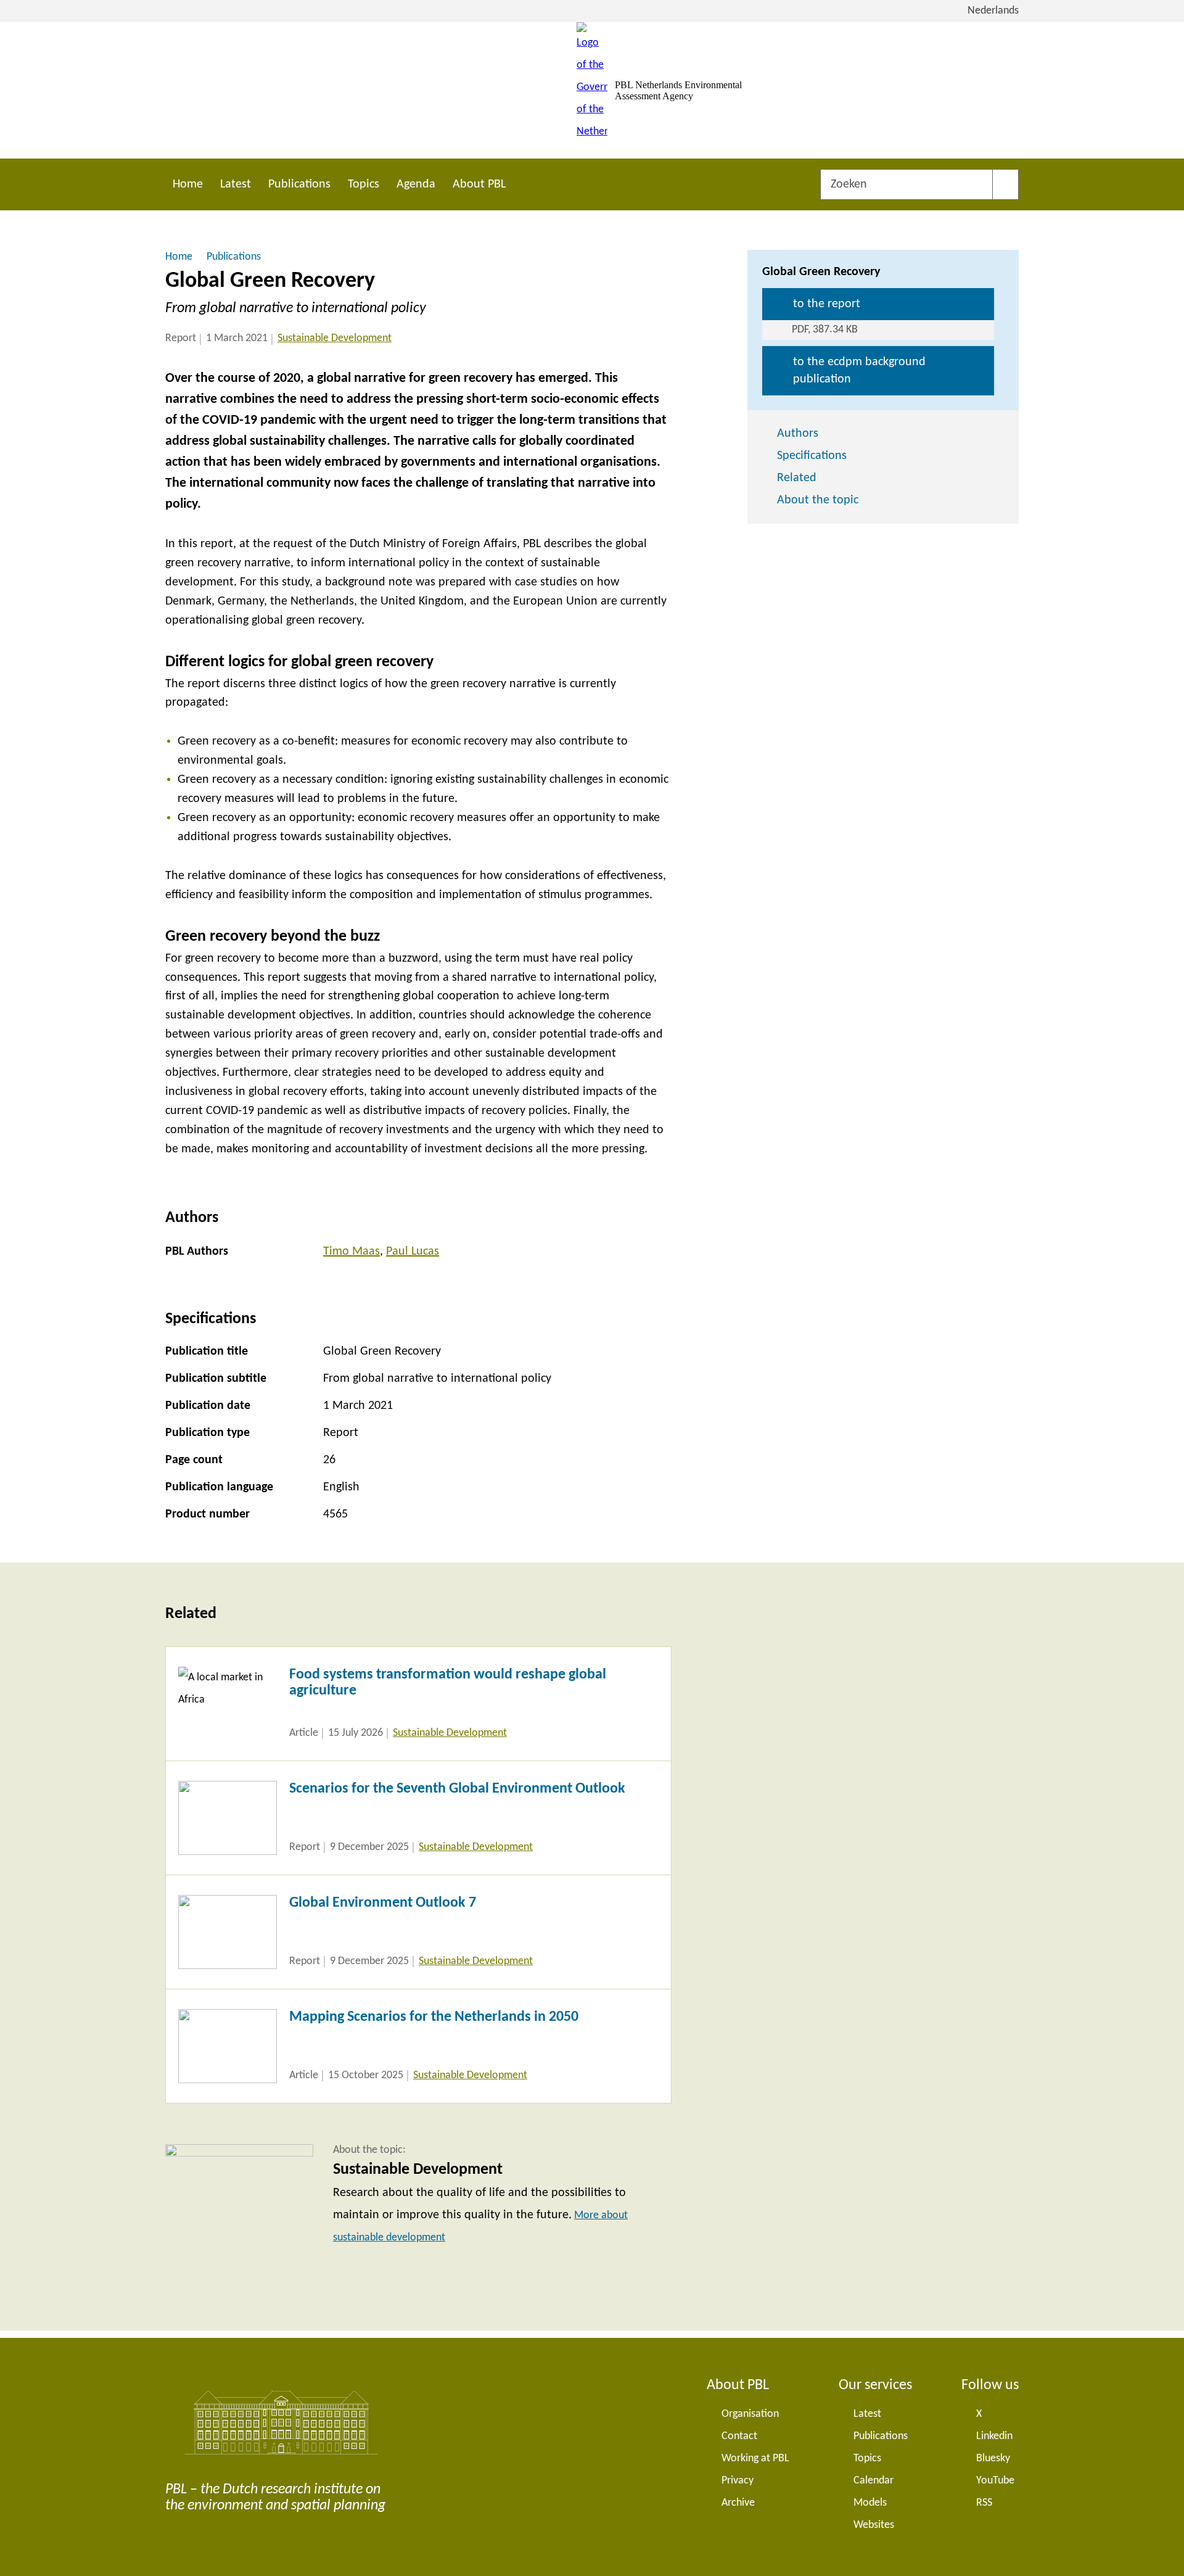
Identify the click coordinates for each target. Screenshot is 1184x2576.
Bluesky (993, 2458)
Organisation (750, 2414)
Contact (739, 2436)
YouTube (995, 2481)
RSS (984, 2503)
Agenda (416, 184)
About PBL (479, 184)
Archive (738, 2503)
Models (870, 2503)
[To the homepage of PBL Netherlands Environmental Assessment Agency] (592, 90)
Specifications (812, 456)
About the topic (818, 500)
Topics (364, 184)
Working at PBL (755, 2458)
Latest (236, 184)
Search (1005, 184)
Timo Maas (351, 1252)
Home (188, 184)
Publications (299, 184)
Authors (798, 434)
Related (797, 478)
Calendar (874, 2481)
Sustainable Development (335, 338)
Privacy (738, 2481)
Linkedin (994, 2436)
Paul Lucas (413, 1252)
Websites (874, 2525)
